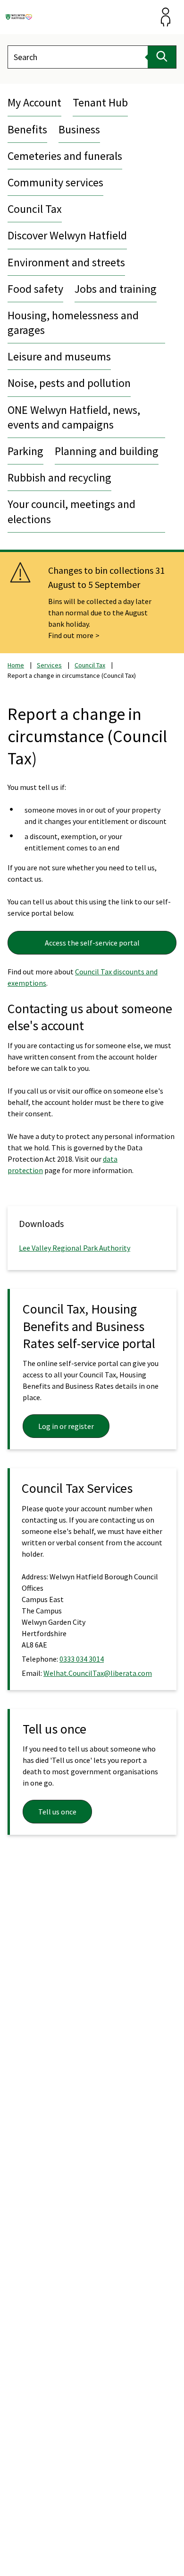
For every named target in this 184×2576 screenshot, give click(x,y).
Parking (25, 451)
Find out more (71, 635)
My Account (34, 102)
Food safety (35, 289)
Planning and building (107, 451)
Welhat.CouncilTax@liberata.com (98, 1673)
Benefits (27, 129)
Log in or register (66, 1426)
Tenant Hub (100, 102)
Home (16, 665)
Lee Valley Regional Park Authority (75, 1248)
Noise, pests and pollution (69, 383)
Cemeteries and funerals (65, 156)
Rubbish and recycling (59, 478)
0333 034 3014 (82, 1659)
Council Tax (35, 209)
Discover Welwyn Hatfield (67, 235)
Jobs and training (116, 289)
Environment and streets (66, 262)
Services (49, 665)
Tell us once (57, 1812)
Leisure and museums (59, 356)
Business (79, 129)
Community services (55, 182)
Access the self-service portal (92, 943)
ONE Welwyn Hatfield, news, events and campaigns (74, 417)
